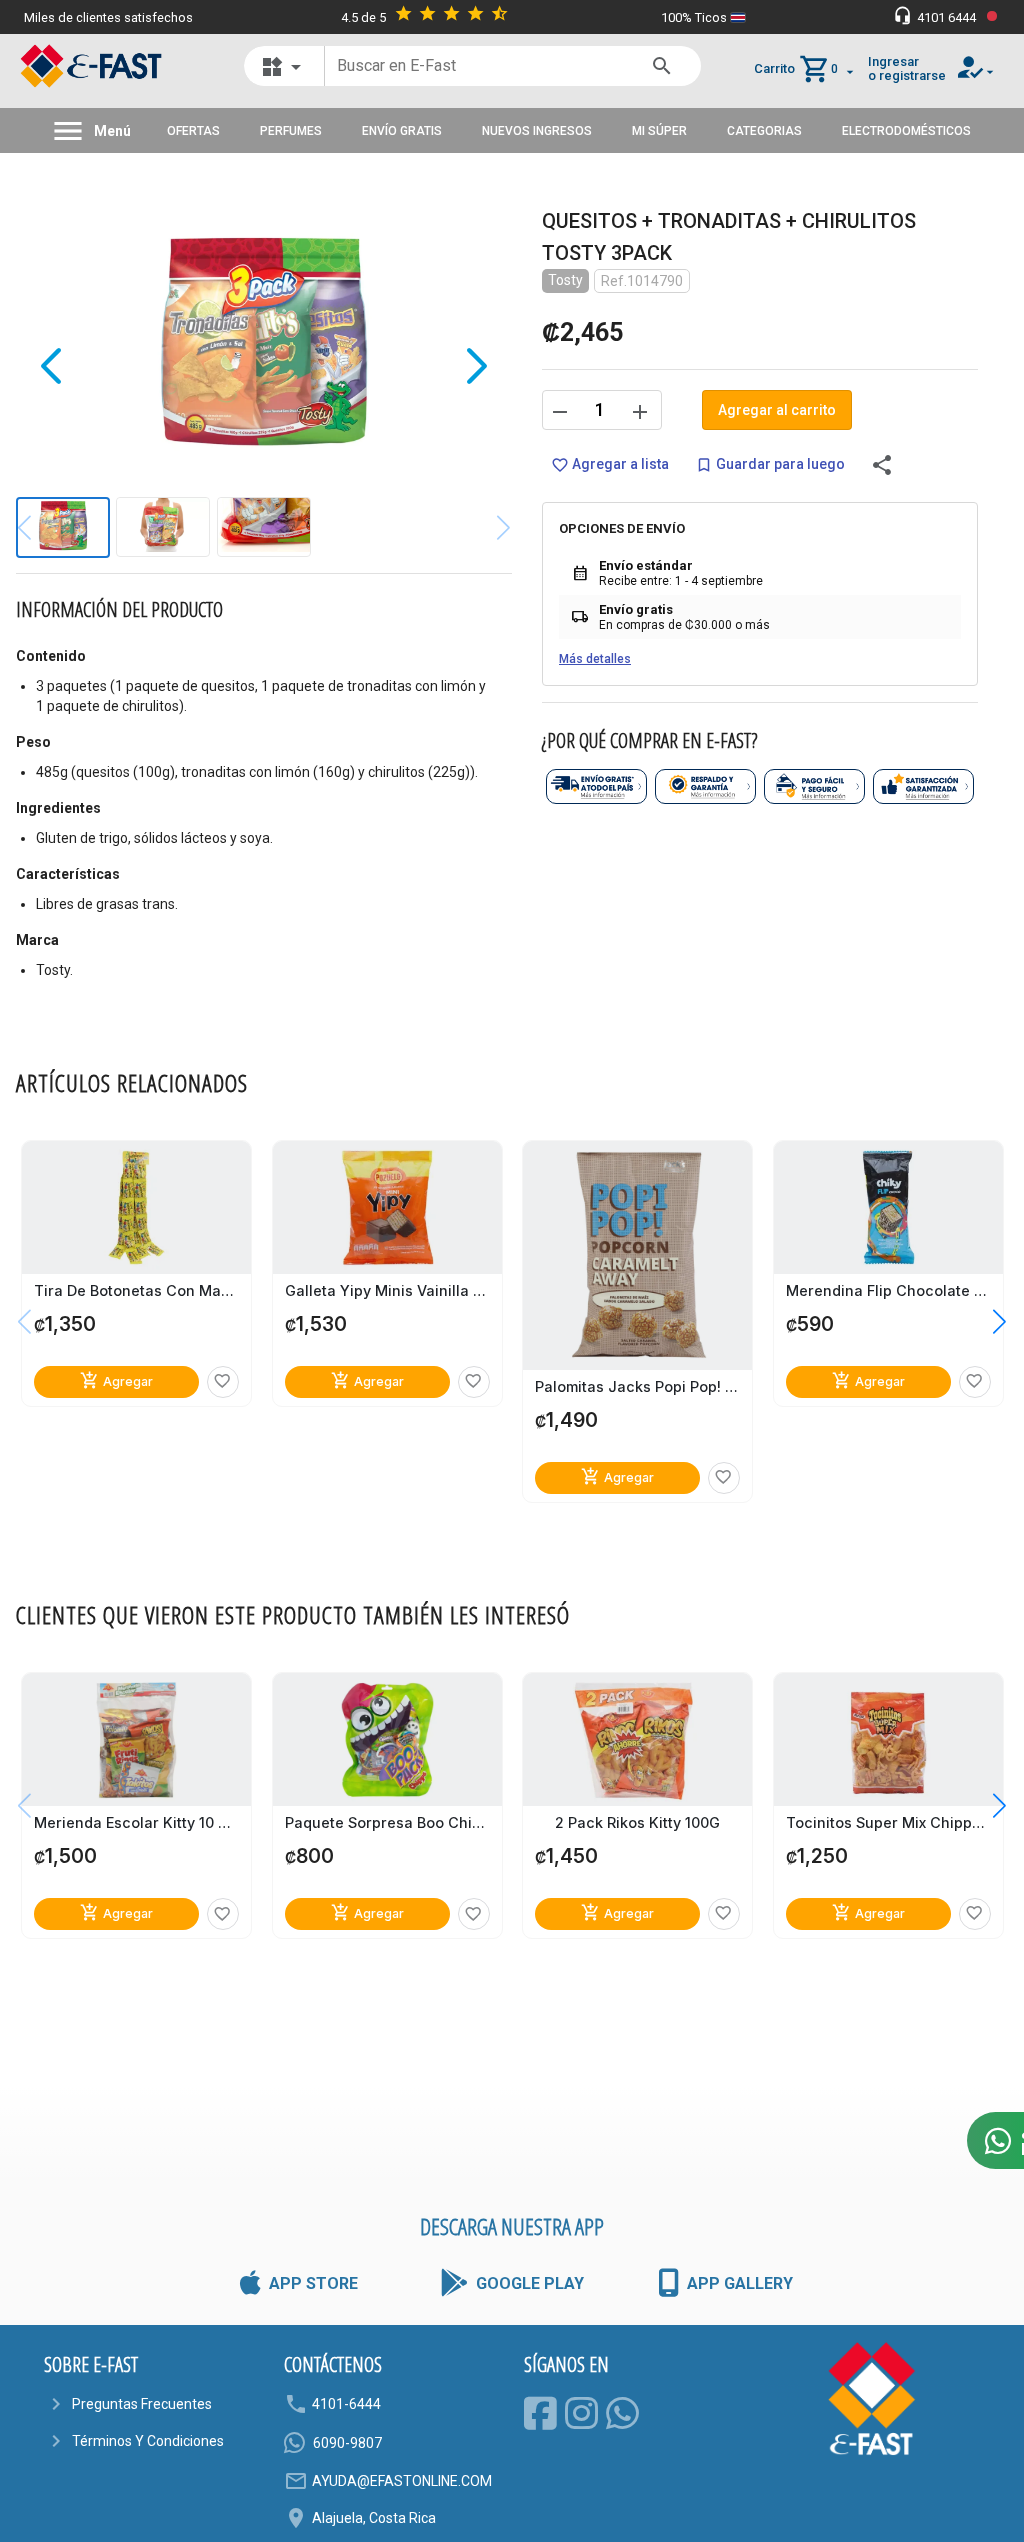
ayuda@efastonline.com (402, 2481)
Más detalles (595, 659)
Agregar (116, 1380)
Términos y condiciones (148, 2441)
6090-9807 (347, 2443)
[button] (984, 1322)
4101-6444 (346, 2404)
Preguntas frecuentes (142, 2404)
